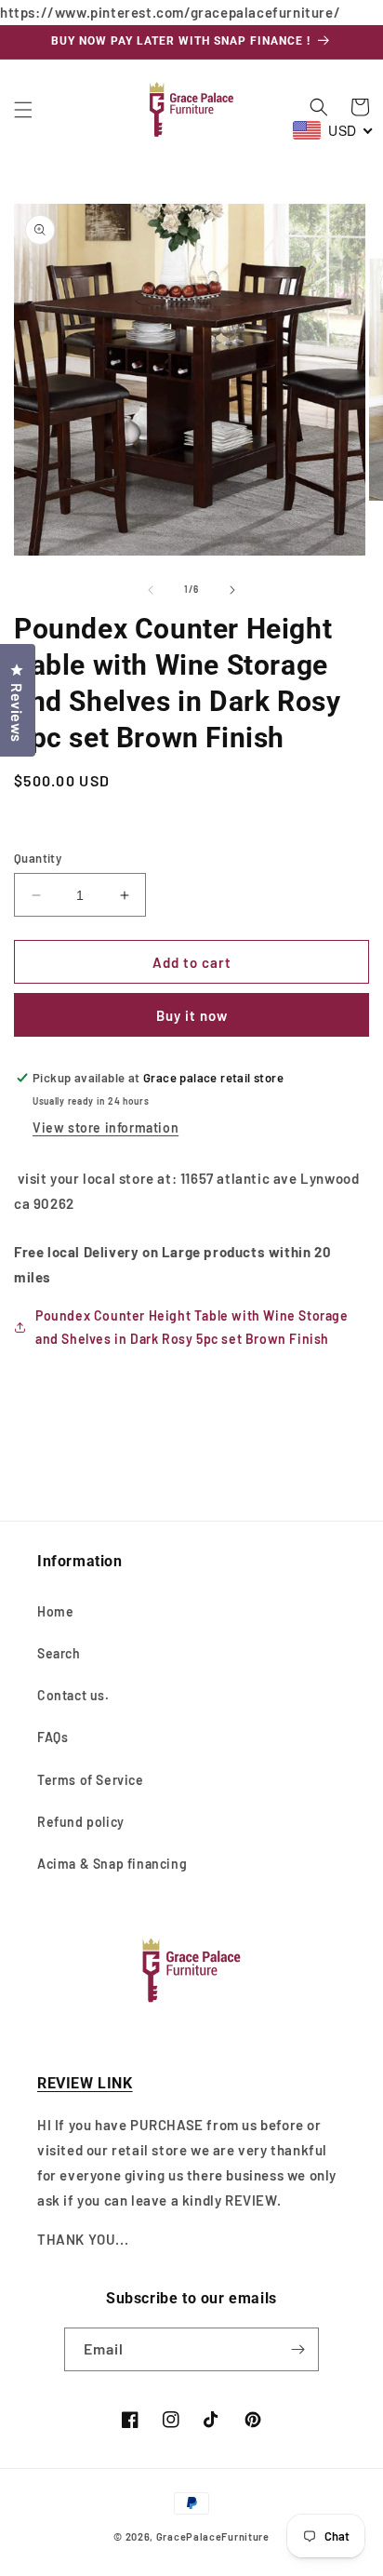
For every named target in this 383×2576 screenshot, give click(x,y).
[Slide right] (232, 590)
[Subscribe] (297, 2349)
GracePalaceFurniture (213, 2536)
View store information (106, 1127)
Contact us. (73, 1695)
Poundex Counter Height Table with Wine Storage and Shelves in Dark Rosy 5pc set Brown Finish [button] (192, 1327)
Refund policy (81, 1822)
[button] (23, 110)
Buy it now (192, 1015)
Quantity (38, 858)
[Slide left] (151, 590)
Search (59, 1653)
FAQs (53, 1737)
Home (55, 1611)
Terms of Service (91, 1780)
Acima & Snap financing (112, 1864)
